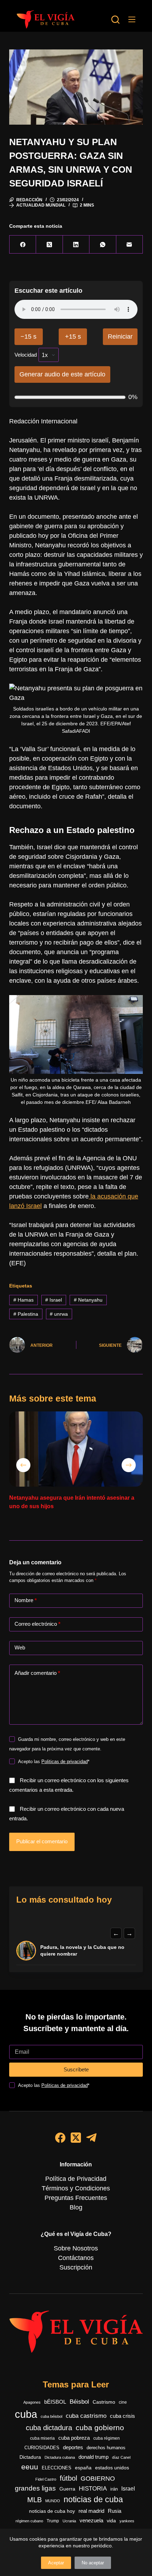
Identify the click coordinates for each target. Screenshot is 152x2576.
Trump (53, 2521)
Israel (54, 1300)
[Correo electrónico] (130, 245)
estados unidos (112, 2468)
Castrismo (104, 2402)
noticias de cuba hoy (52, 2511)
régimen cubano (29, 2521)
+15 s (73, 337)
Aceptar (56, 2563)
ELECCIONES (57, 2468)
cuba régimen (107, 2438)
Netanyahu (88, 1300)
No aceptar (93, 2563)
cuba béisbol (51, 2416)
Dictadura (30, 2457)
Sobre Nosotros (76, 2248)
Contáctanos (76, 2258)
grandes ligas (35, 2488)
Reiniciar (120, 337)
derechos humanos (106, 2448)
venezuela (91, 2520)
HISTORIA (93, 2489)
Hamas (24, 1300)
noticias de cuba (93, 2499)
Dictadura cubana (60, 2457)
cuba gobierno (100, 2428)
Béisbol (79, 2402)
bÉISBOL (55, 2402)
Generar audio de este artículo (62, 374)
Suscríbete (76, 2069)
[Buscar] (115, 20)
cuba (26, 2414)
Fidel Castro (46, 2479)
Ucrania (69, 2521)
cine (123, 2402)
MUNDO (53, 2501)
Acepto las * (54, 1762)
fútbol (68, 2478)
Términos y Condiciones (76, 2188)
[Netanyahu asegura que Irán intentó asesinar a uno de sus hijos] (76, 1449)
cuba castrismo (86, 2416)
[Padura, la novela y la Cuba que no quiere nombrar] (26, 1951)
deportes (73, 2447)
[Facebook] (23, 245)
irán (114, 2489)
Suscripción (76, 2267)
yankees (127, 2521)
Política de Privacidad (76, 2179)
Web (20, 1647)
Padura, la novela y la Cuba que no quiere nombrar (82, 1951)
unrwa (59, 1314)
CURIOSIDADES (42, 2448)
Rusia (115, 2511)
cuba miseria (42, 2438)
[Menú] (132, 19)
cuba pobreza (74, 2438)
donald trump (93, 2457)
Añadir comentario (37, 1673)
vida (111, 2521)
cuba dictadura (49, 2428)
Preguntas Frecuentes (76, 2198)
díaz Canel (121, 2457)
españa (83, 2468)
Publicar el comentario (42, 1841)
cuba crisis (122, 2416)
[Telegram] (91, 2138)
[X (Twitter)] (49, 245)
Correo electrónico (37, 1624)
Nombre (26, 1600)
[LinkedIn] (76, 245)
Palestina (26, 1314)
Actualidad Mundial (41, 205)
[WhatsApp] (103, 245)
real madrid (91, 2511)
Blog (76, 2207)
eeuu (30, 2467)
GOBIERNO (98, 2479)
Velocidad (26, 355)
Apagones (32, 2402)
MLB (34, 2500)
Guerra (67, 2489)
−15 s (28, 337)
